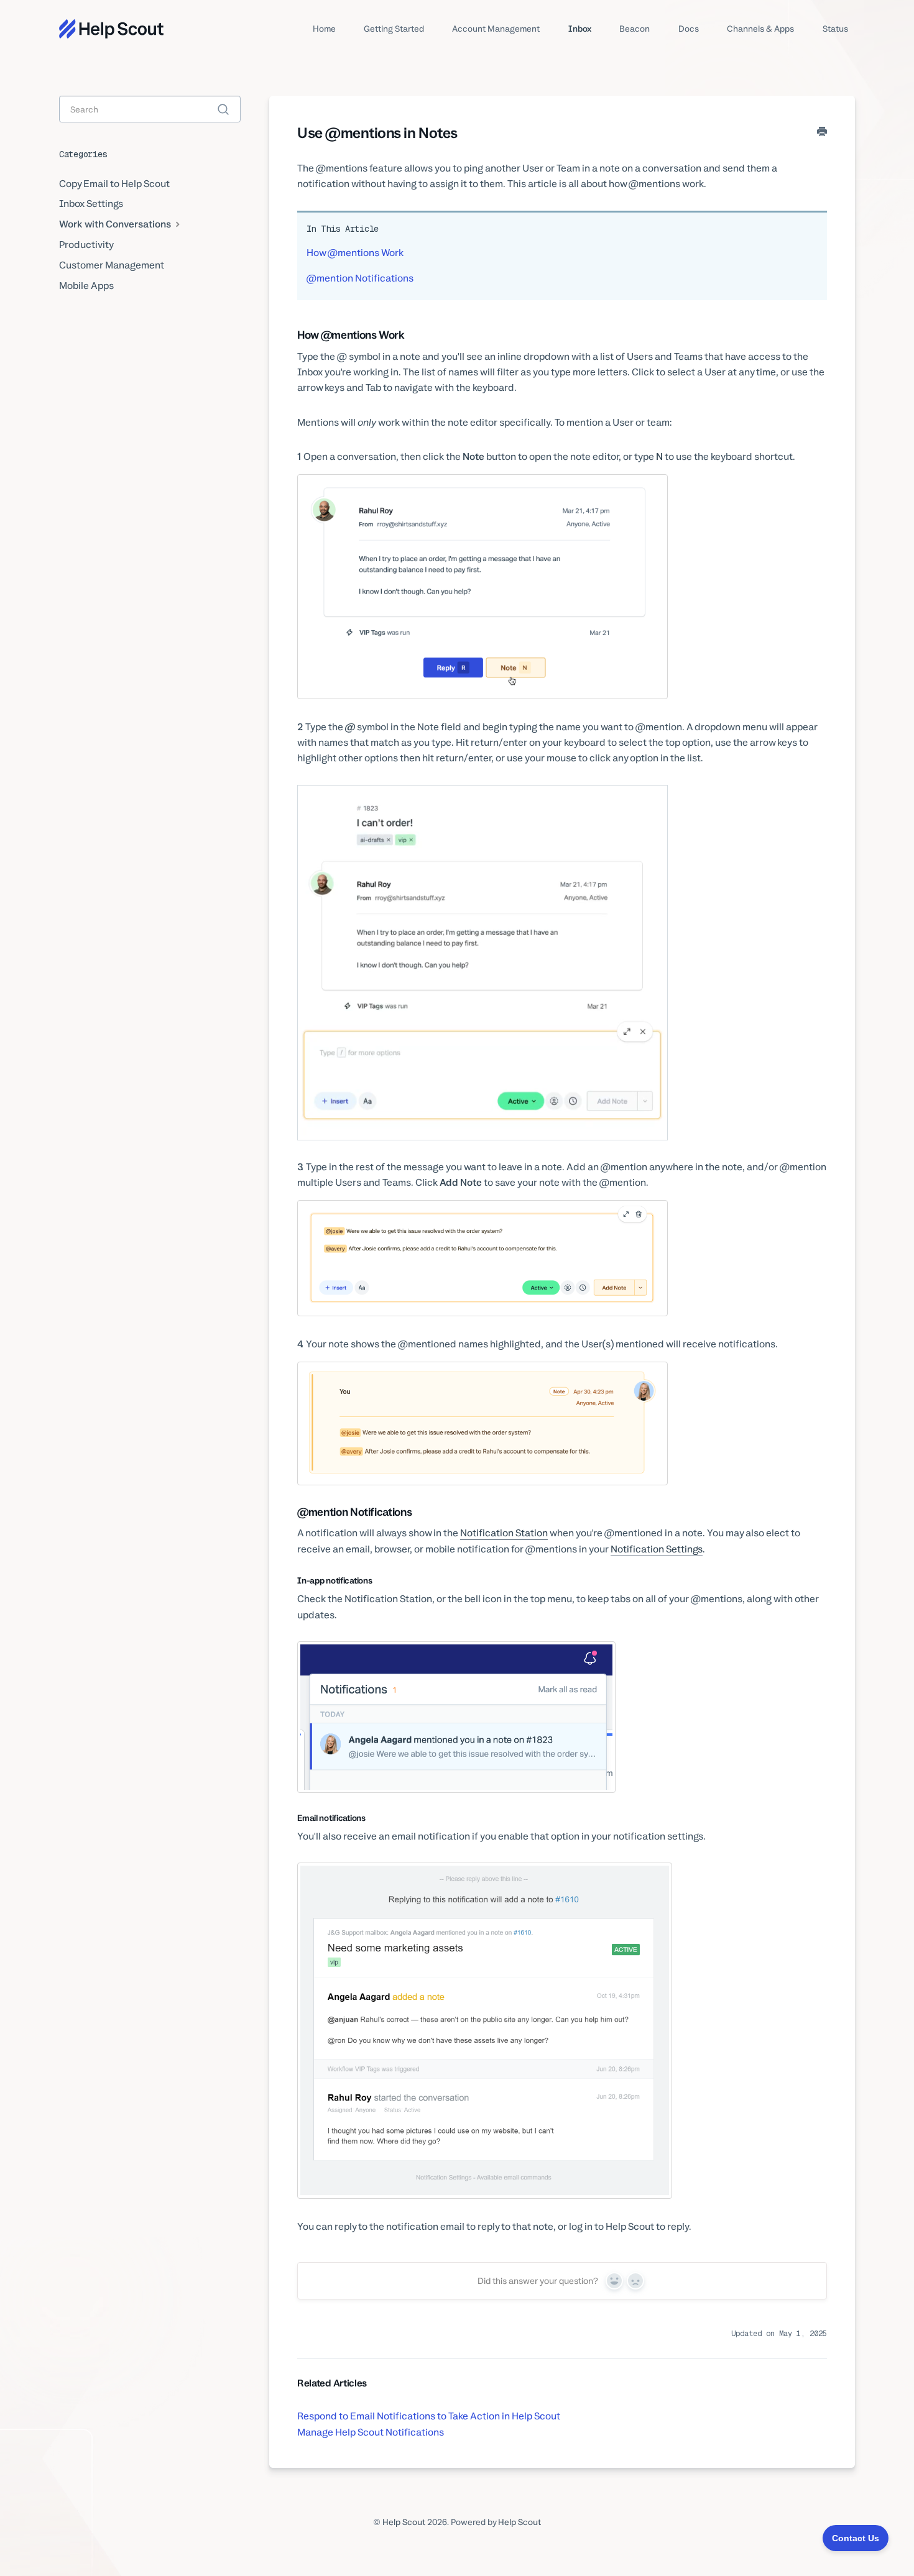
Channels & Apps (760, 29)
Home (324, 29)
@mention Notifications (360, 278)
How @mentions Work (355, 253)
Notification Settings (657, 1549)
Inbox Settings (91, 204)
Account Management (496, 29)
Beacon (635, 29)
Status (835, 29)
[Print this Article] (822, 132)
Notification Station (504, 1533)
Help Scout (404, 2522)
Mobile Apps (86, 286)
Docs (689, 29)
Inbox (580, 29)
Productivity (86, 245)
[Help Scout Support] (111, 29)
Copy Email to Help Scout (114, 184)
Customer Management (112, 265)
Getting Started (394, 29)
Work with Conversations (116, 224)
